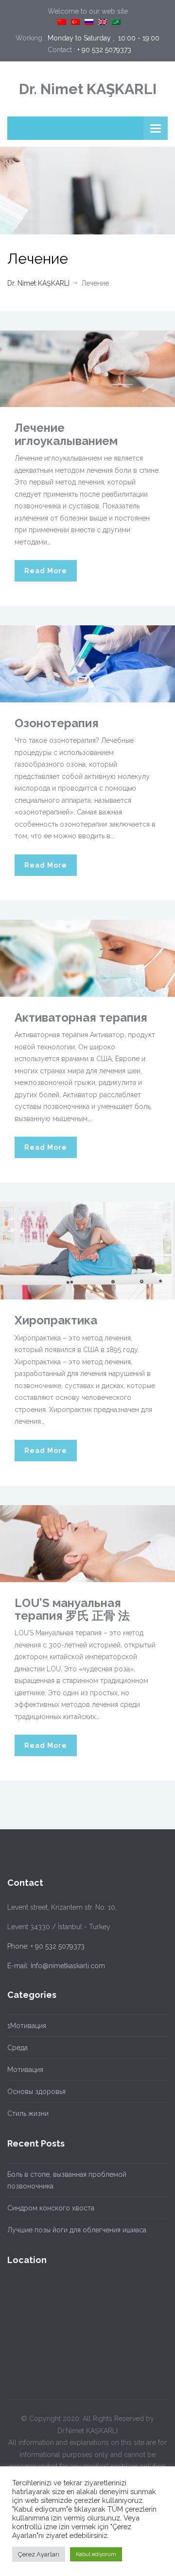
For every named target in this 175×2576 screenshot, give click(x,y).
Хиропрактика (56, 1320)
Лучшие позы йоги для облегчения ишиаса (77, 2230)
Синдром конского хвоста (51, 2208)
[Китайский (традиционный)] (62, 22)
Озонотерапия (57, 723)
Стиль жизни (28, 2113)
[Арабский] (116, 22)
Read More (46, 571)
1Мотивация (27, 2026)
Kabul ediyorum (96, 2554)
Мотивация (25, 2070)
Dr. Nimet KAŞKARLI (88, 89)
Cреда (17, 2048)
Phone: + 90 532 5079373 (46, 1946)
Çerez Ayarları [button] (39, 2554)
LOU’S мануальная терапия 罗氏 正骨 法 (72, 1609)
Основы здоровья (36, 2092)
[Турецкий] (75, 22)
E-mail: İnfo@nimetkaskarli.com (56, 1966)
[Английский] (103, 22)
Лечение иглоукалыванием (66, 434)
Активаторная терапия (81, 1017)
